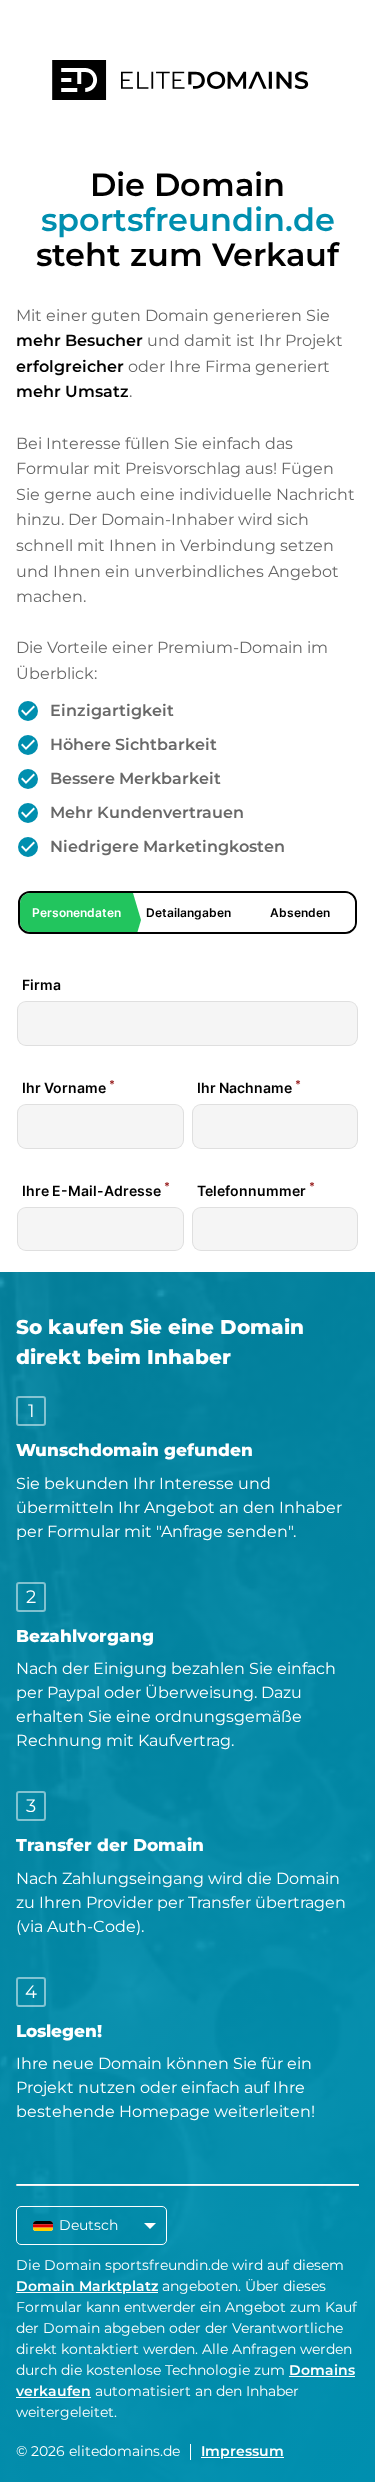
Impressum (242, 2451)
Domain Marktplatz (87, 2286)
